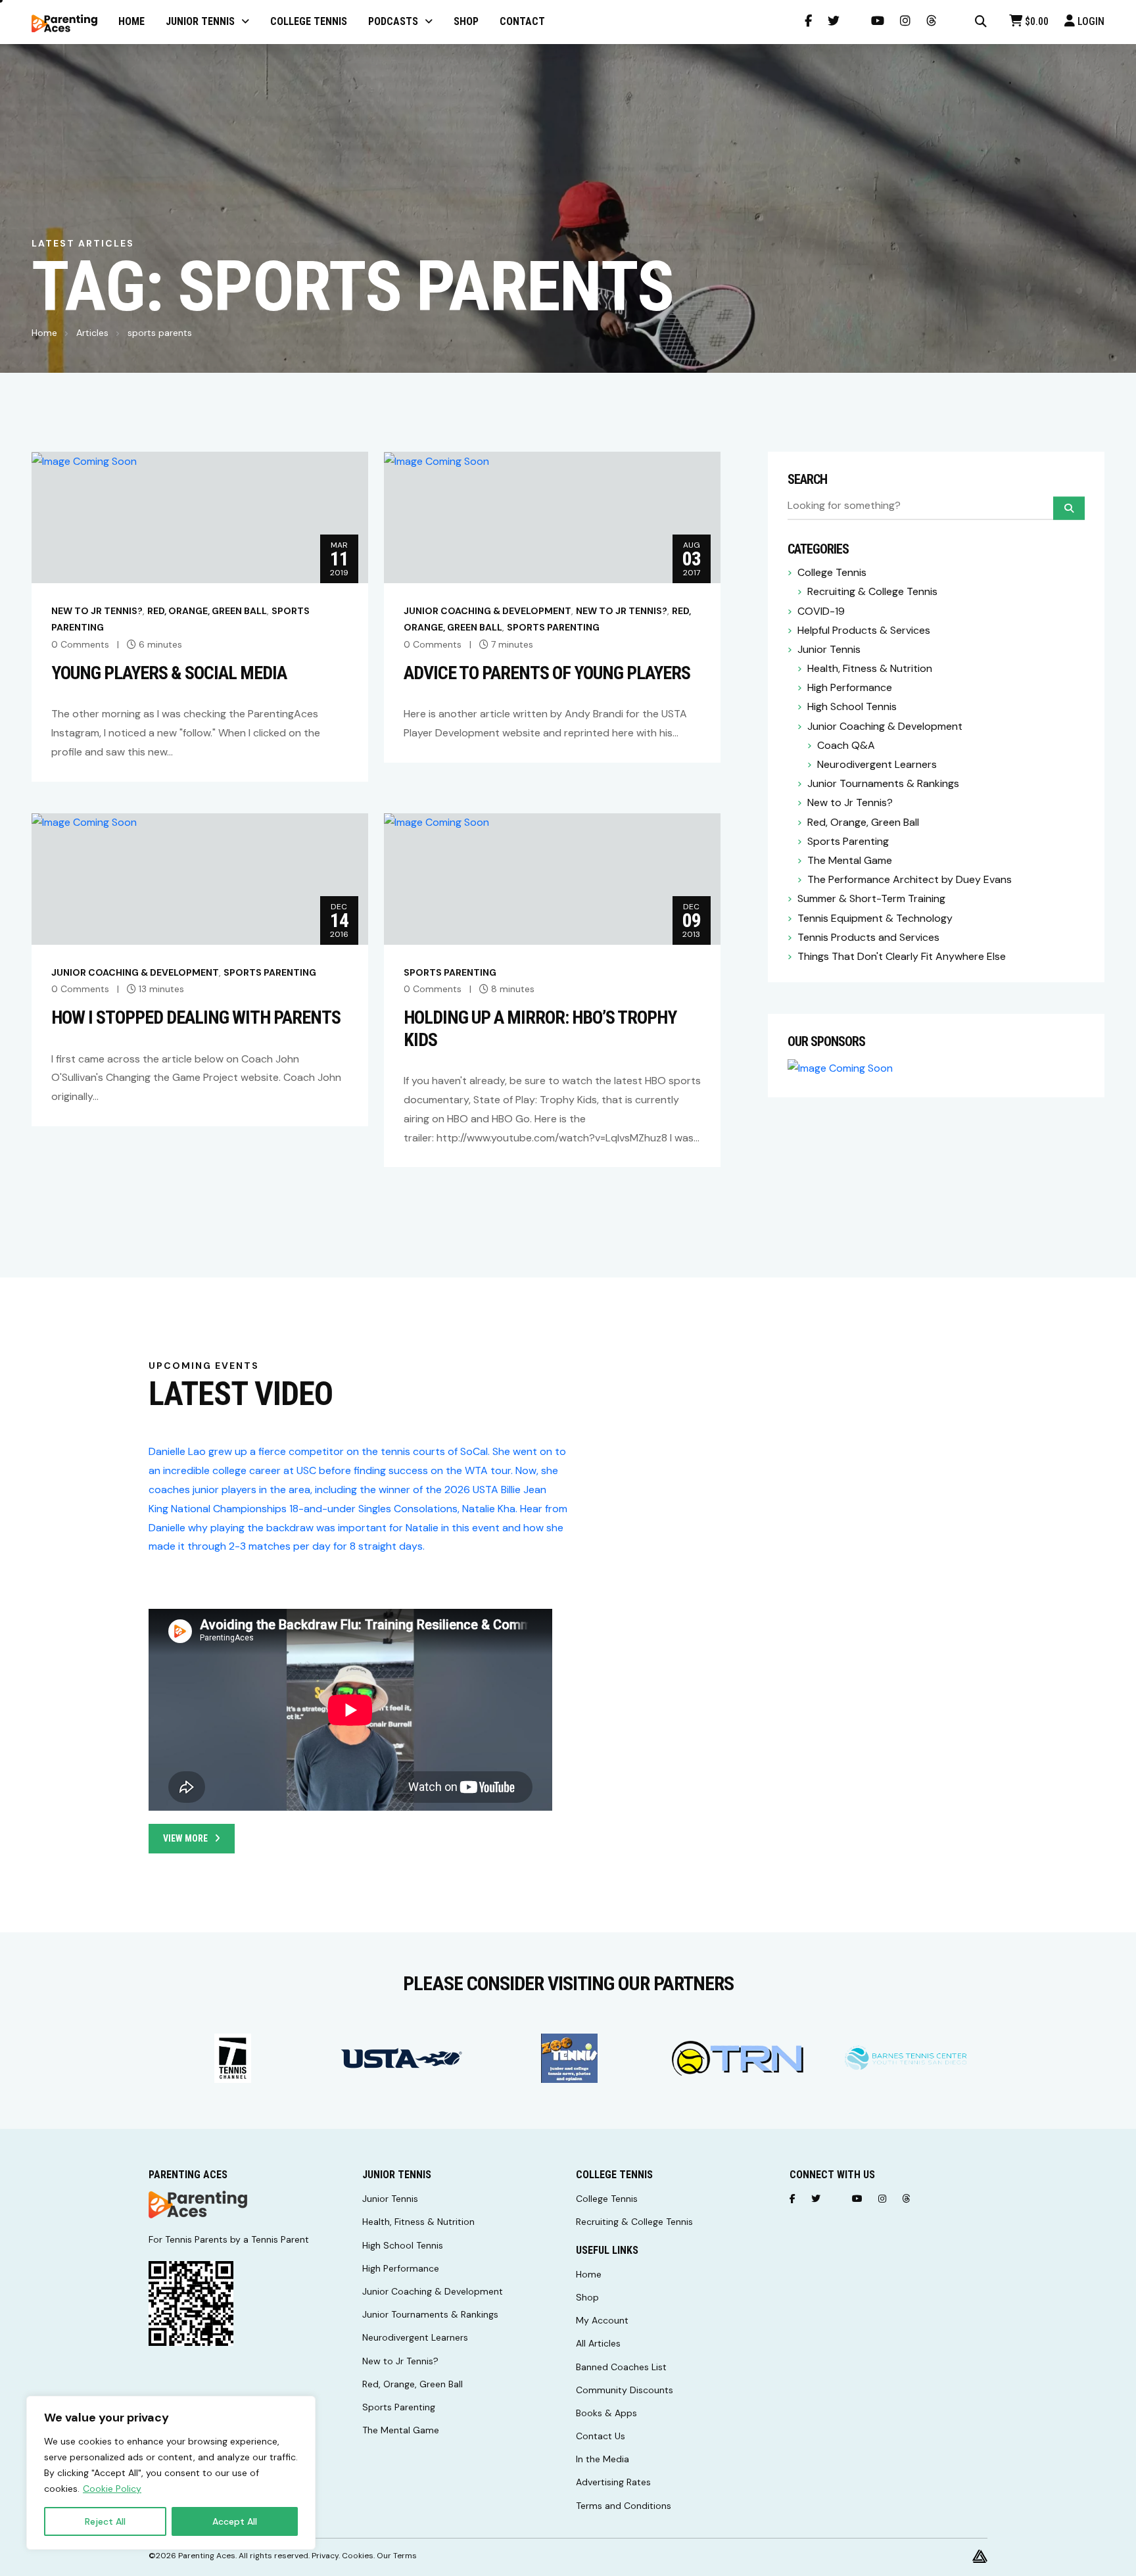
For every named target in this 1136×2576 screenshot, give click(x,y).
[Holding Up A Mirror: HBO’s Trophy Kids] (437, 822)
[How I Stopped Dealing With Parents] (84, 822)
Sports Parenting (553, 627)
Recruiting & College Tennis (872, 591)
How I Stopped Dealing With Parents (196, 1017)
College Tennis (832, 572)
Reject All (105, 2521)
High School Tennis (852, 706)
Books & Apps (606, 2413)
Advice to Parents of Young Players (547, 673)
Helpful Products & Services (864, 630)
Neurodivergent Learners (877, 764)
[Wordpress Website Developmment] (980, 2556)
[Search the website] (981, 22)
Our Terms (397, 2556)
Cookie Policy (112, 2489)
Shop (587, 2297)
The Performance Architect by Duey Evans (910, 879)
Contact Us (601, 2436)
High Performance (850, 687)
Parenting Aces (207, 2556)
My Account (602, 2320)
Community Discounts (625, 2390)
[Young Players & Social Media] (84, 461)
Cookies (358, 2556)
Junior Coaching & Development (487, 611)
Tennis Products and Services (868, 937)
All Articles (598, 2343)
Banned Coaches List (621, 2367)
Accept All (235, 2521)
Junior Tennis (829, 649)
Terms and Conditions (624, 2506)
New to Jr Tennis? (97, 611)
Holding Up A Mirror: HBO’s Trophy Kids (540, 1029)
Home (44, 333)
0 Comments (80, 644)
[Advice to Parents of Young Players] (437, 461)
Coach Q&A (846, 745)
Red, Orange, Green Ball (207, 611)
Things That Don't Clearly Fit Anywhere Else (902, 956)
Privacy (325, 2556)
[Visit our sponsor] (233, 2059)
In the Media (603, 2459)
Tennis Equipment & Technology (875, 918)
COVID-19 (821, 611)
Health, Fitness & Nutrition (870, 668)
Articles (92, 333)
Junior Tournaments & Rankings (883, 783)
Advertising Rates (613, 2482)
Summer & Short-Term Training (871, 898)
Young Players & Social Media (169, 673)
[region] (171, 2473)
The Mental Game (850, 860)
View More (185, 1838)
